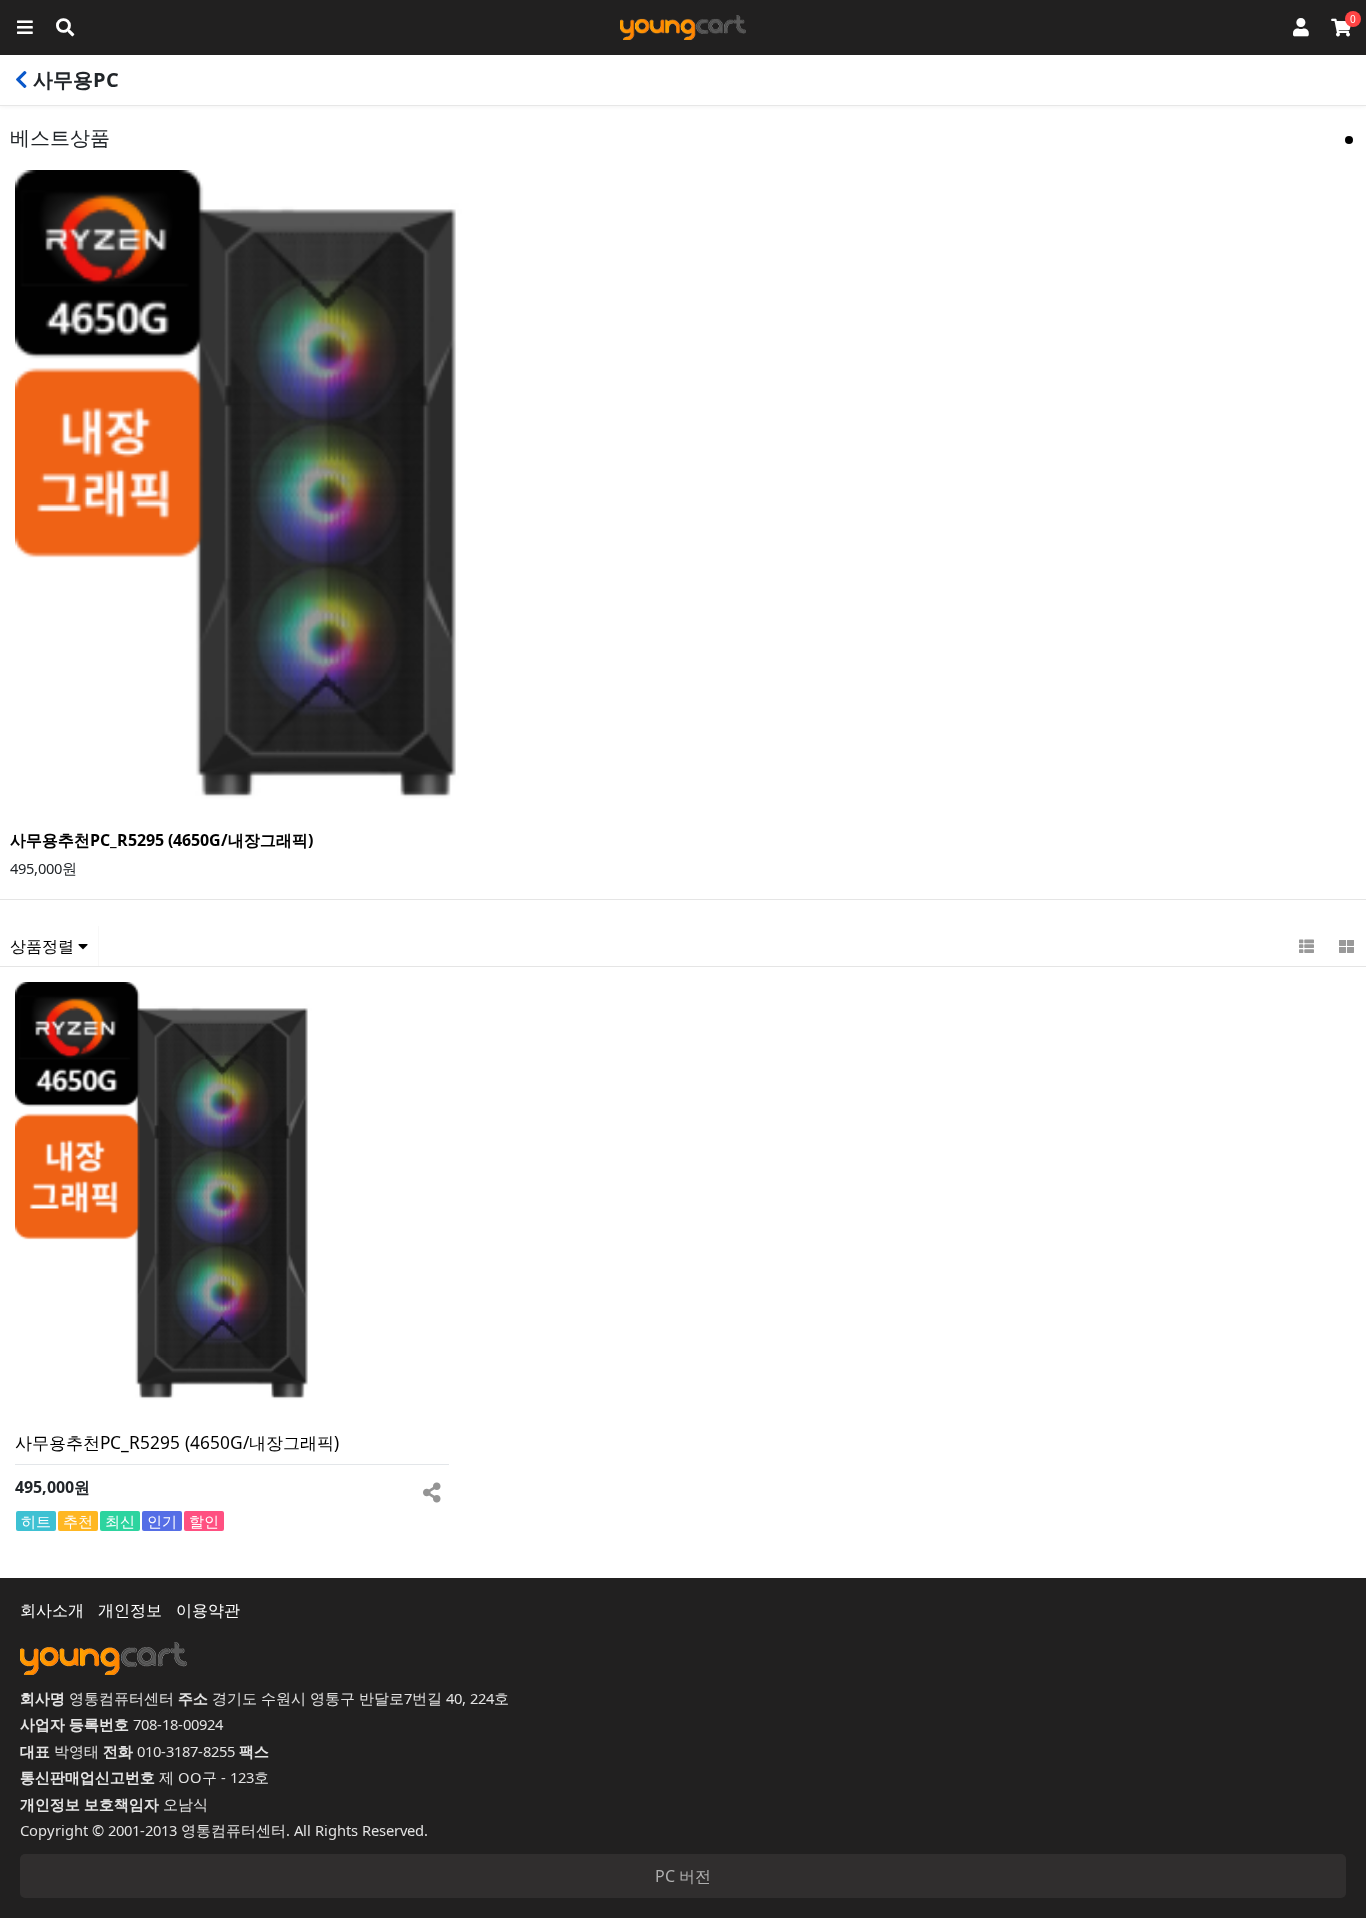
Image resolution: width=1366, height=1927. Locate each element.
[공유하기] (431, 1488)
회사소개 (52, 1610)
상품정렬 (44, 946)
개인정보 (130, 1610)
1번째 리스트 (1349, 140)
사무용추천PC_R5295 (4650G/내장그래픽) (161, 840)
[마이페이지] (1301, 27)
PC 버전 (683, 1876)
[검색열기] (65, 27)
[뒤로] (21, 79)
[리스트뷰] (1306, 946)
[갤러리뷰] (1346, 946)
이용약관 (208, 1610)
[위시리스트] (402, 1488)
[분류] (25, 27)
